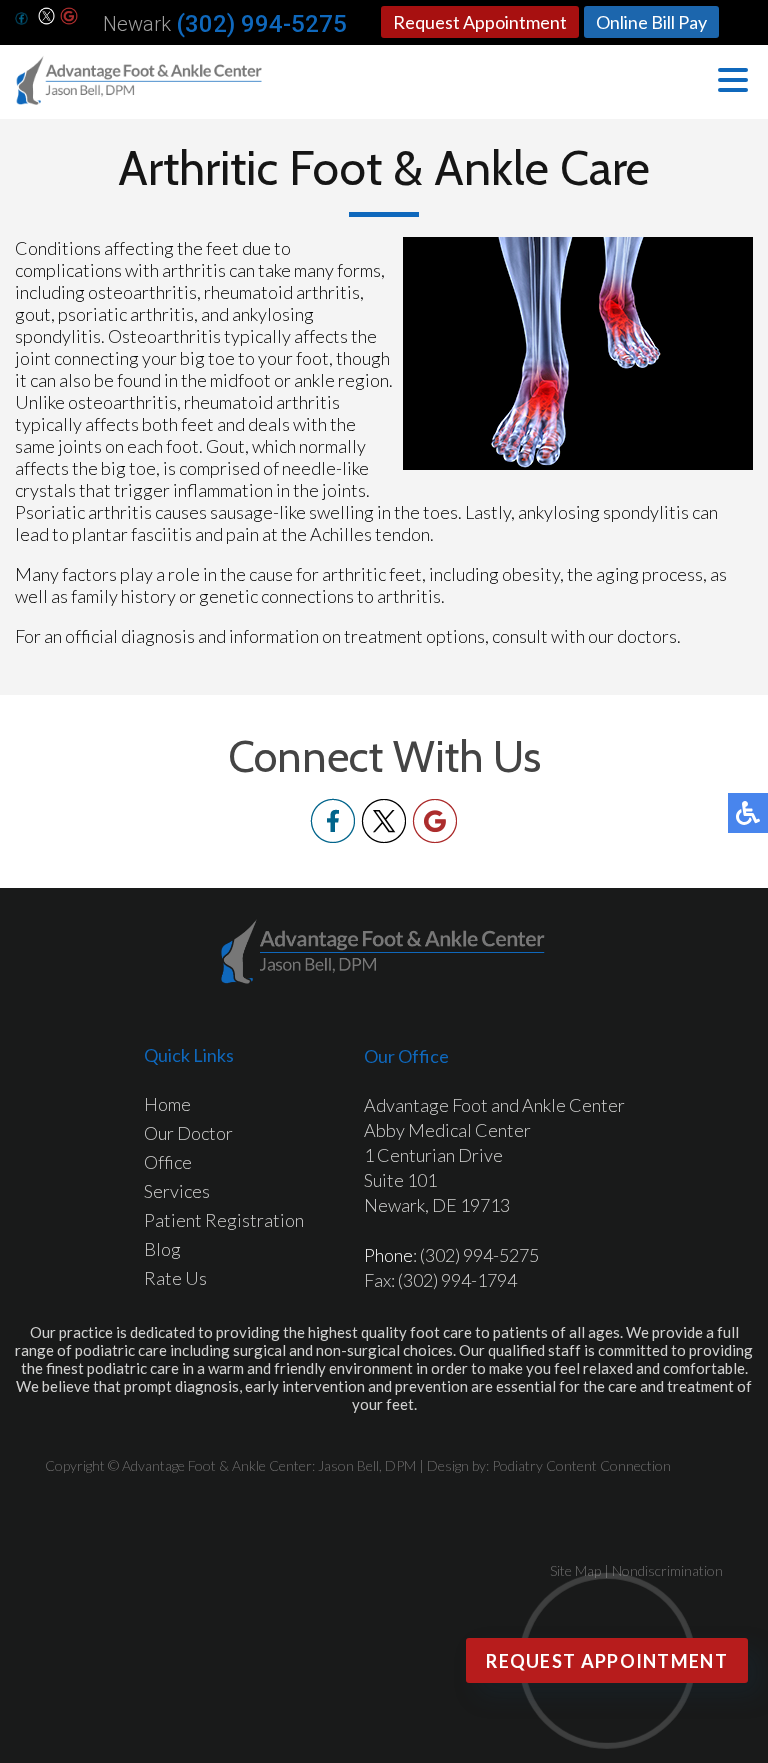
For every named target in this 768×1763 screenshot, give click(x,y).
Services (177, 1191)
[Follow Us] (47, 18)
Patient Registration (224, 1220)
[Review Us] (69, 18)
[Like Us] (333, 837)
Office (168, 1162)
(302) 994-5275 (261, 24)
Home (167, 1104)
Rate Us (175, 1278)
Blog (162, 1249)
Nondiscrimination (667, 1570)
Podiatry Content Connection (581, 1465)
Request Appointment (480, 22)
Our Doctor (188, 1133)
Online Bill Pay (651, 22)
